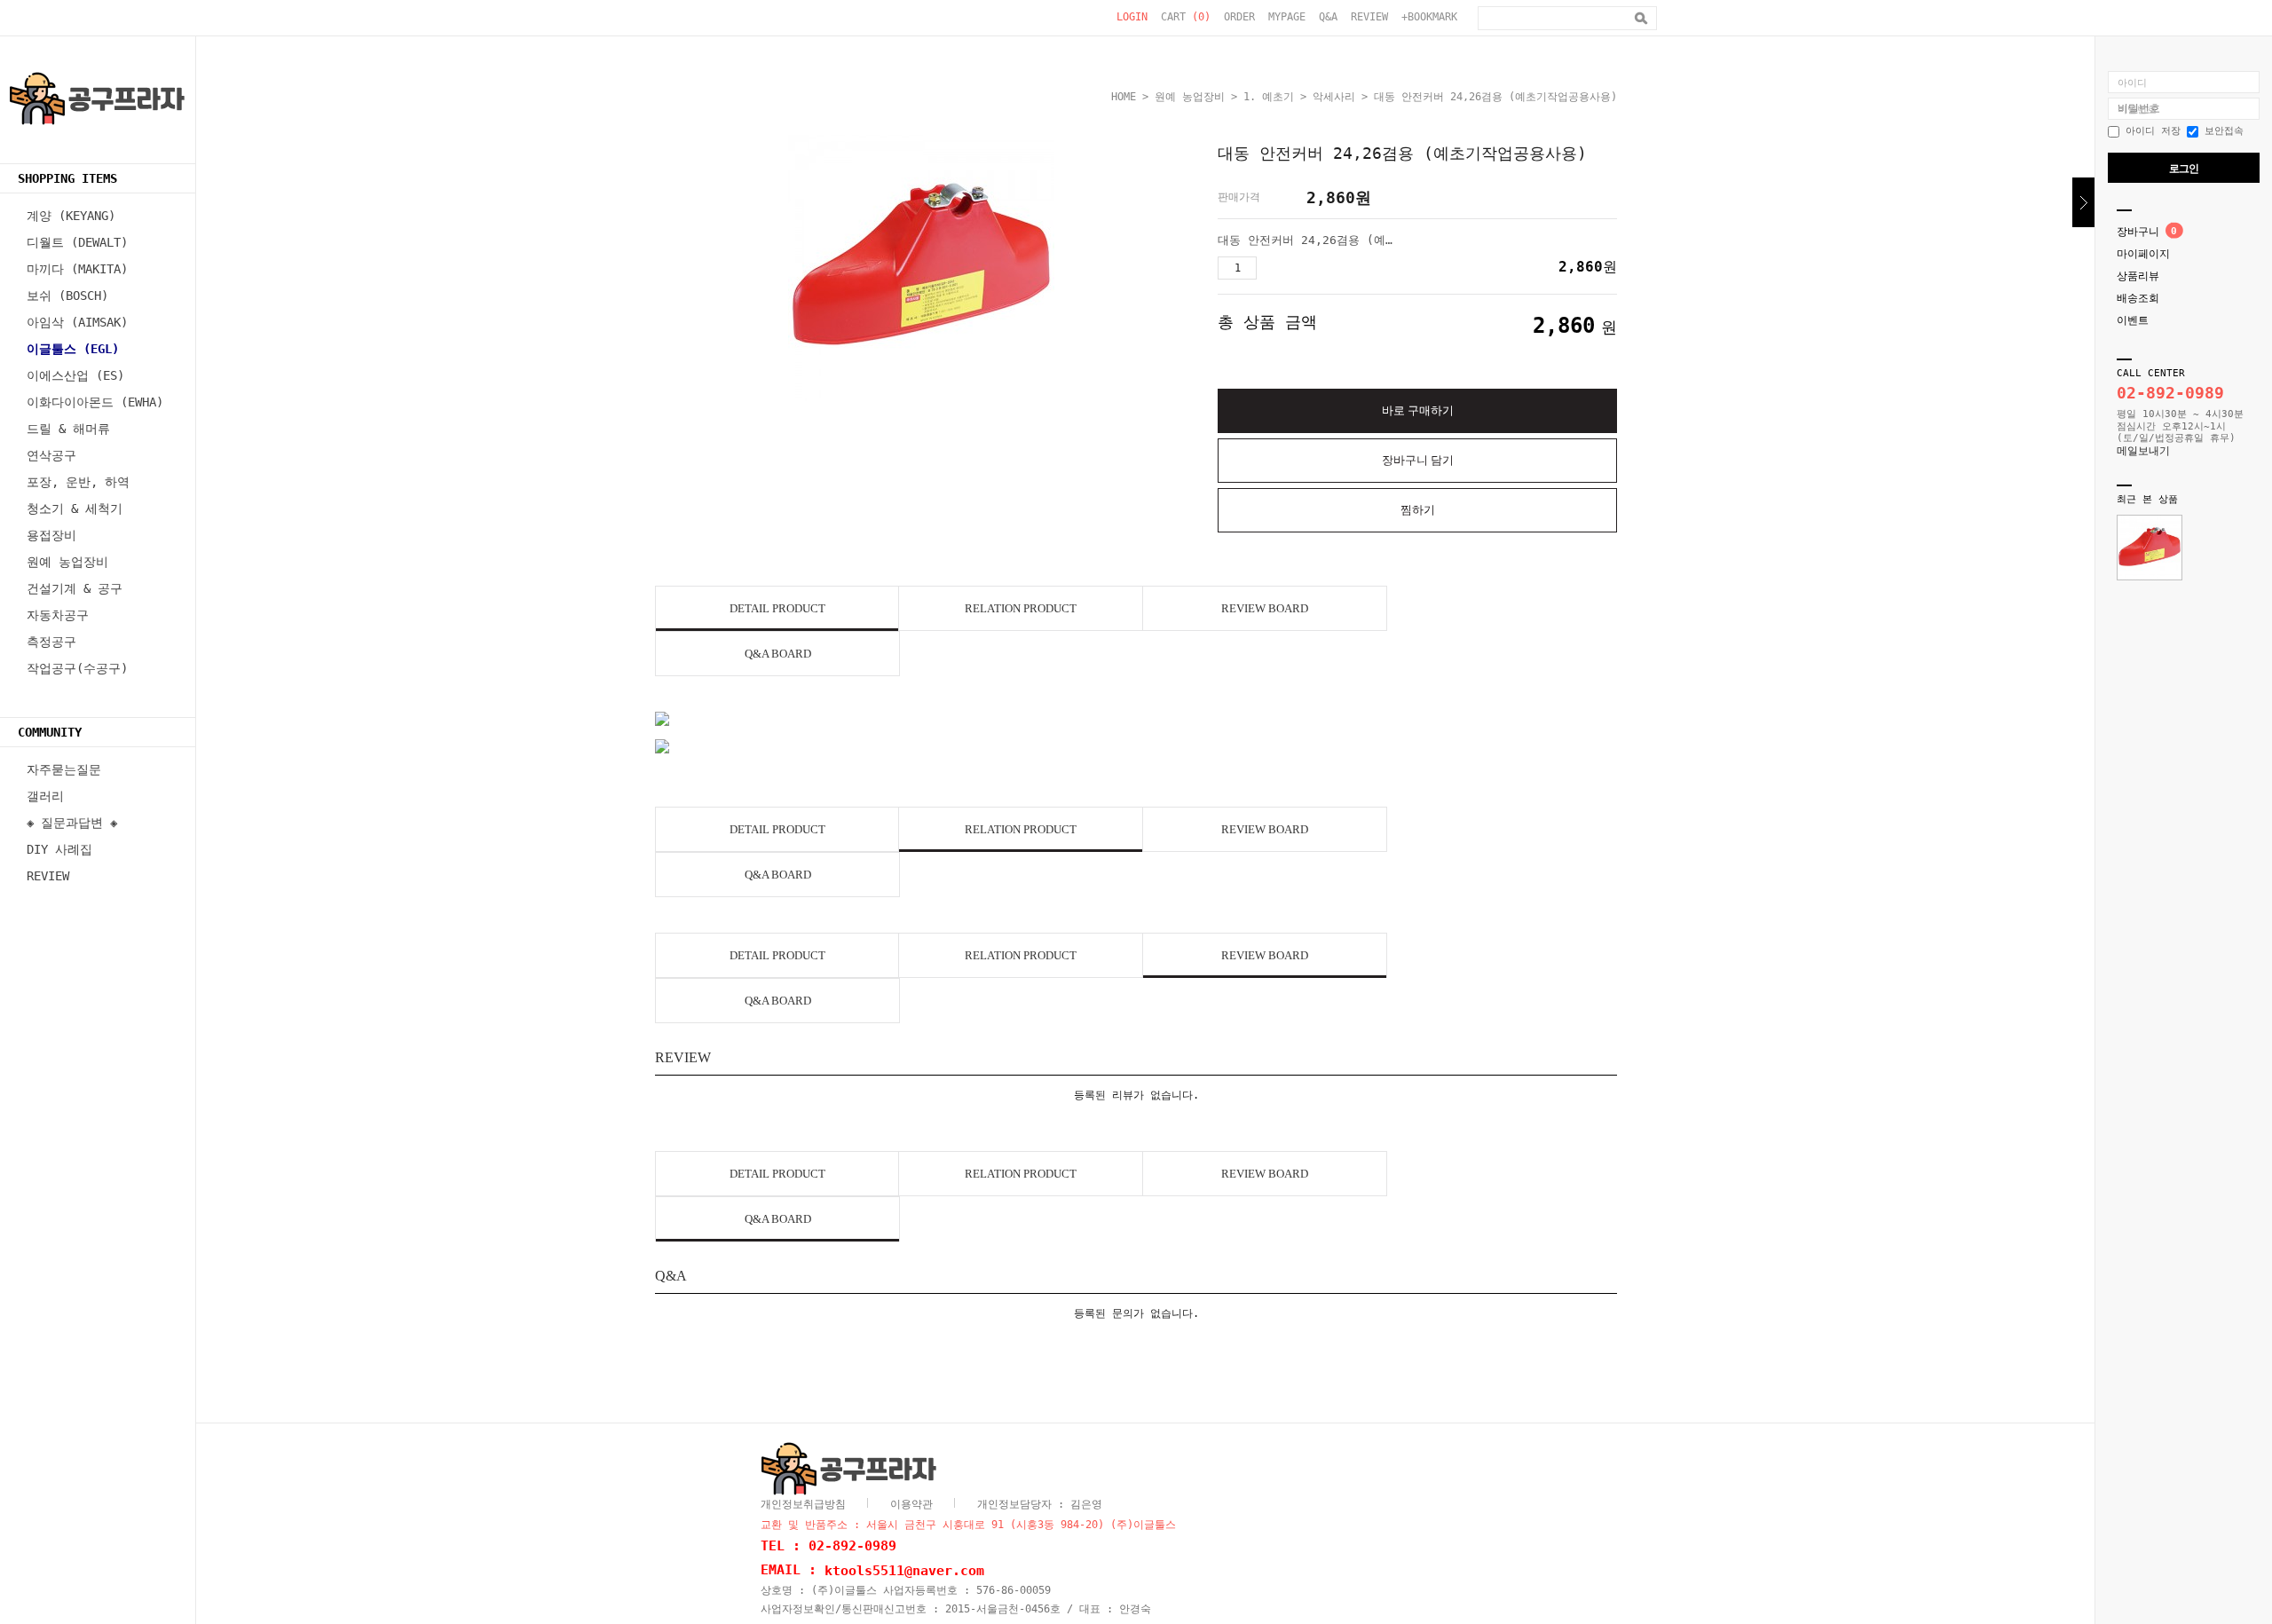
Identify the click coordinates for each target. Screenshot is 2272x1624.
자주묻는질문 (64, 769)
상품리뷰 (2138, 276)
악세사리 (1334, 97)
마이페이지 (2143, 254)
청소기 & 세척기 (75, 508)
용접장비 (51, 535)
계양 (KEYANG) (71, 216)
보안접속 (2221, 131)
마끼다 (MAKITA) (77, 269)
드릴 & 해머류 (68, 429)
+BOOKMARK (1429, 17)
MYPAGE (1287, 17)
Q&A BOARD (778, 654)
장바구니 (2138, 232)
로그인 (2184, 169)
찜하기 (1418, 510)
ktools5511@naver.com (904, 1570)
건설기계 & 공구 (75, 588)
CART (1186, 17)
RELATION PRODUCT (1021, 608)
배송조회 (2138, 298)
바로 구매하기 (1418, 410)
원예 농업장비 (67, 562)
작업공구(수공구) (77, 668)
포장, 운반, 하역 (78, 482)
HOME (1124, 97)
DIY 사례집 (59, 849)
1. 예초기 (1269, 97)
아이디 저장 (2150, 131)
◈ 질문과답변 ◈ (72, 823)
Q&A (1328, 17)
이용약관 (911, 1504)
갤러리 (45, 796)
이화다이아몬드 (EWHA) (95, 402)
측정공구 (51, 642)
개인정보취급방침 (803, 1504)
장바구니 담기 (1418, 460)
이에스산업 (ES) (75, 375)
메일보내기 (2143, 451)
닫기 (2083, 202)
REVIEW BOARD (1265, 608)
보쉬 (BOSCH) (67, 296)
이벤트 (2133, 320)
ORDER (1239, 17)
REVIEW (1369, 17)
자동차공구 (58, 615)
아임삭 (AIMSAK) (77, 322)
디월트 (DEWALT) (77, 242)
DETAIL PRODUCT (777, 608)
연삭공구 (51, 455)
